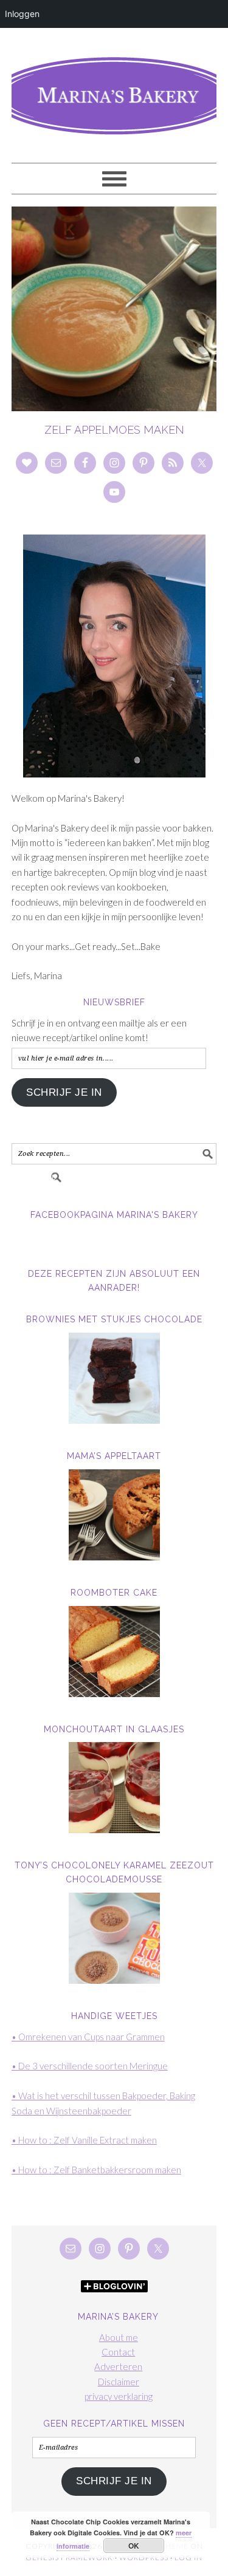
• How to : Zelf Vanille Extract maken (84, 2140)
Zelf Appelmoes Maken (114, 430)
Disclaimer (119, 2382)
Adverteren (118, 2366)
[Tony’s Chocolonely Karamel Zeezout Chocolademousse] (114, 1938)
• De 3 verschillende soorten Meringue (90, 2066)
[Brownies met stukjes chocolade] (114, 1378)
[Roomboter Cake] (114, 1652)
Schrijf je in (64, 1092)
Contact (118, 2352)
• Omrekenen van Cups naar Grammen (88, 2037)
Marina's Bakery (114, 90)
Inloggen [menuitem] (22, 14)
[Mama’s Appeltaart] (114, 1515)
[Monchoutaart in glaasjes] (114, 1788)
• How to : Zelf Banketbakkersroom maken (96, 2170)
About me (119, 2337)
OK (134, 2546)
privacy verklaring (119, 2396)
